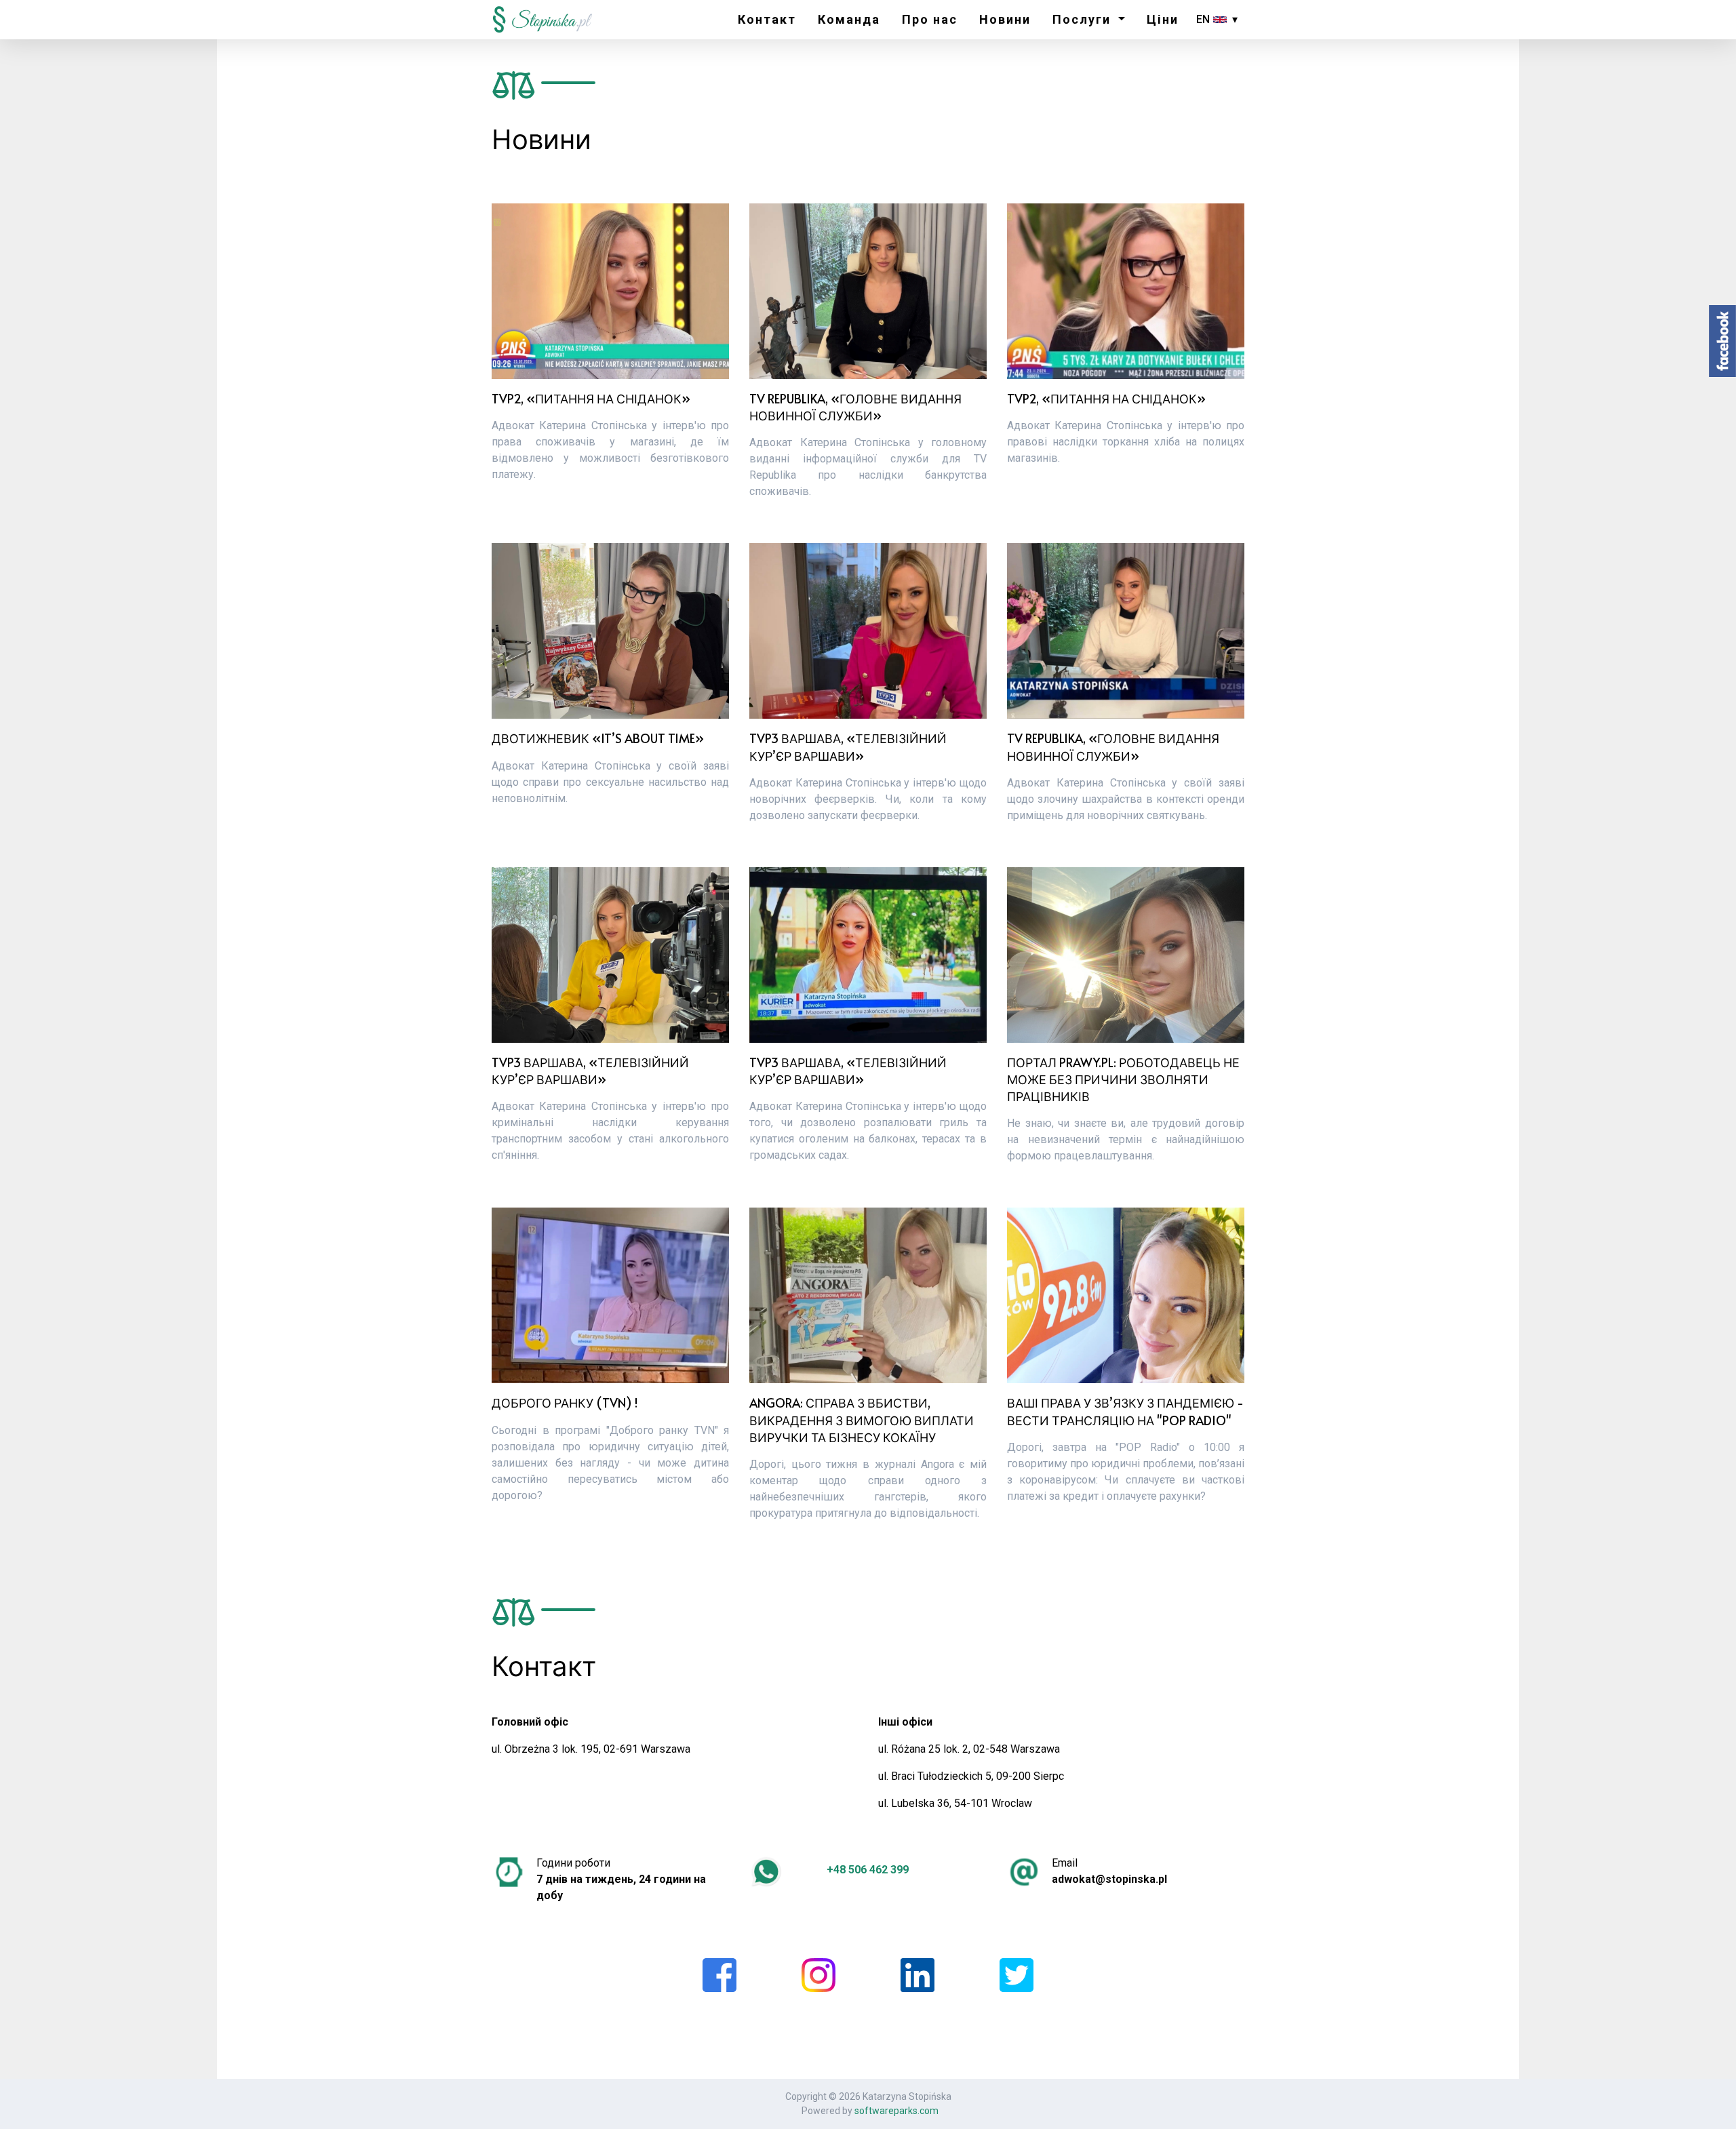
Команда (849, 19)
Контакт (767, 19)
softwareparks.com (896, 2111)
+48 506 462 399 (868, 1870)
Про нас (930, 19)
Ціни (1163, 19)
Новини (1005, 19)
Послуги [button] (1084, 19)
